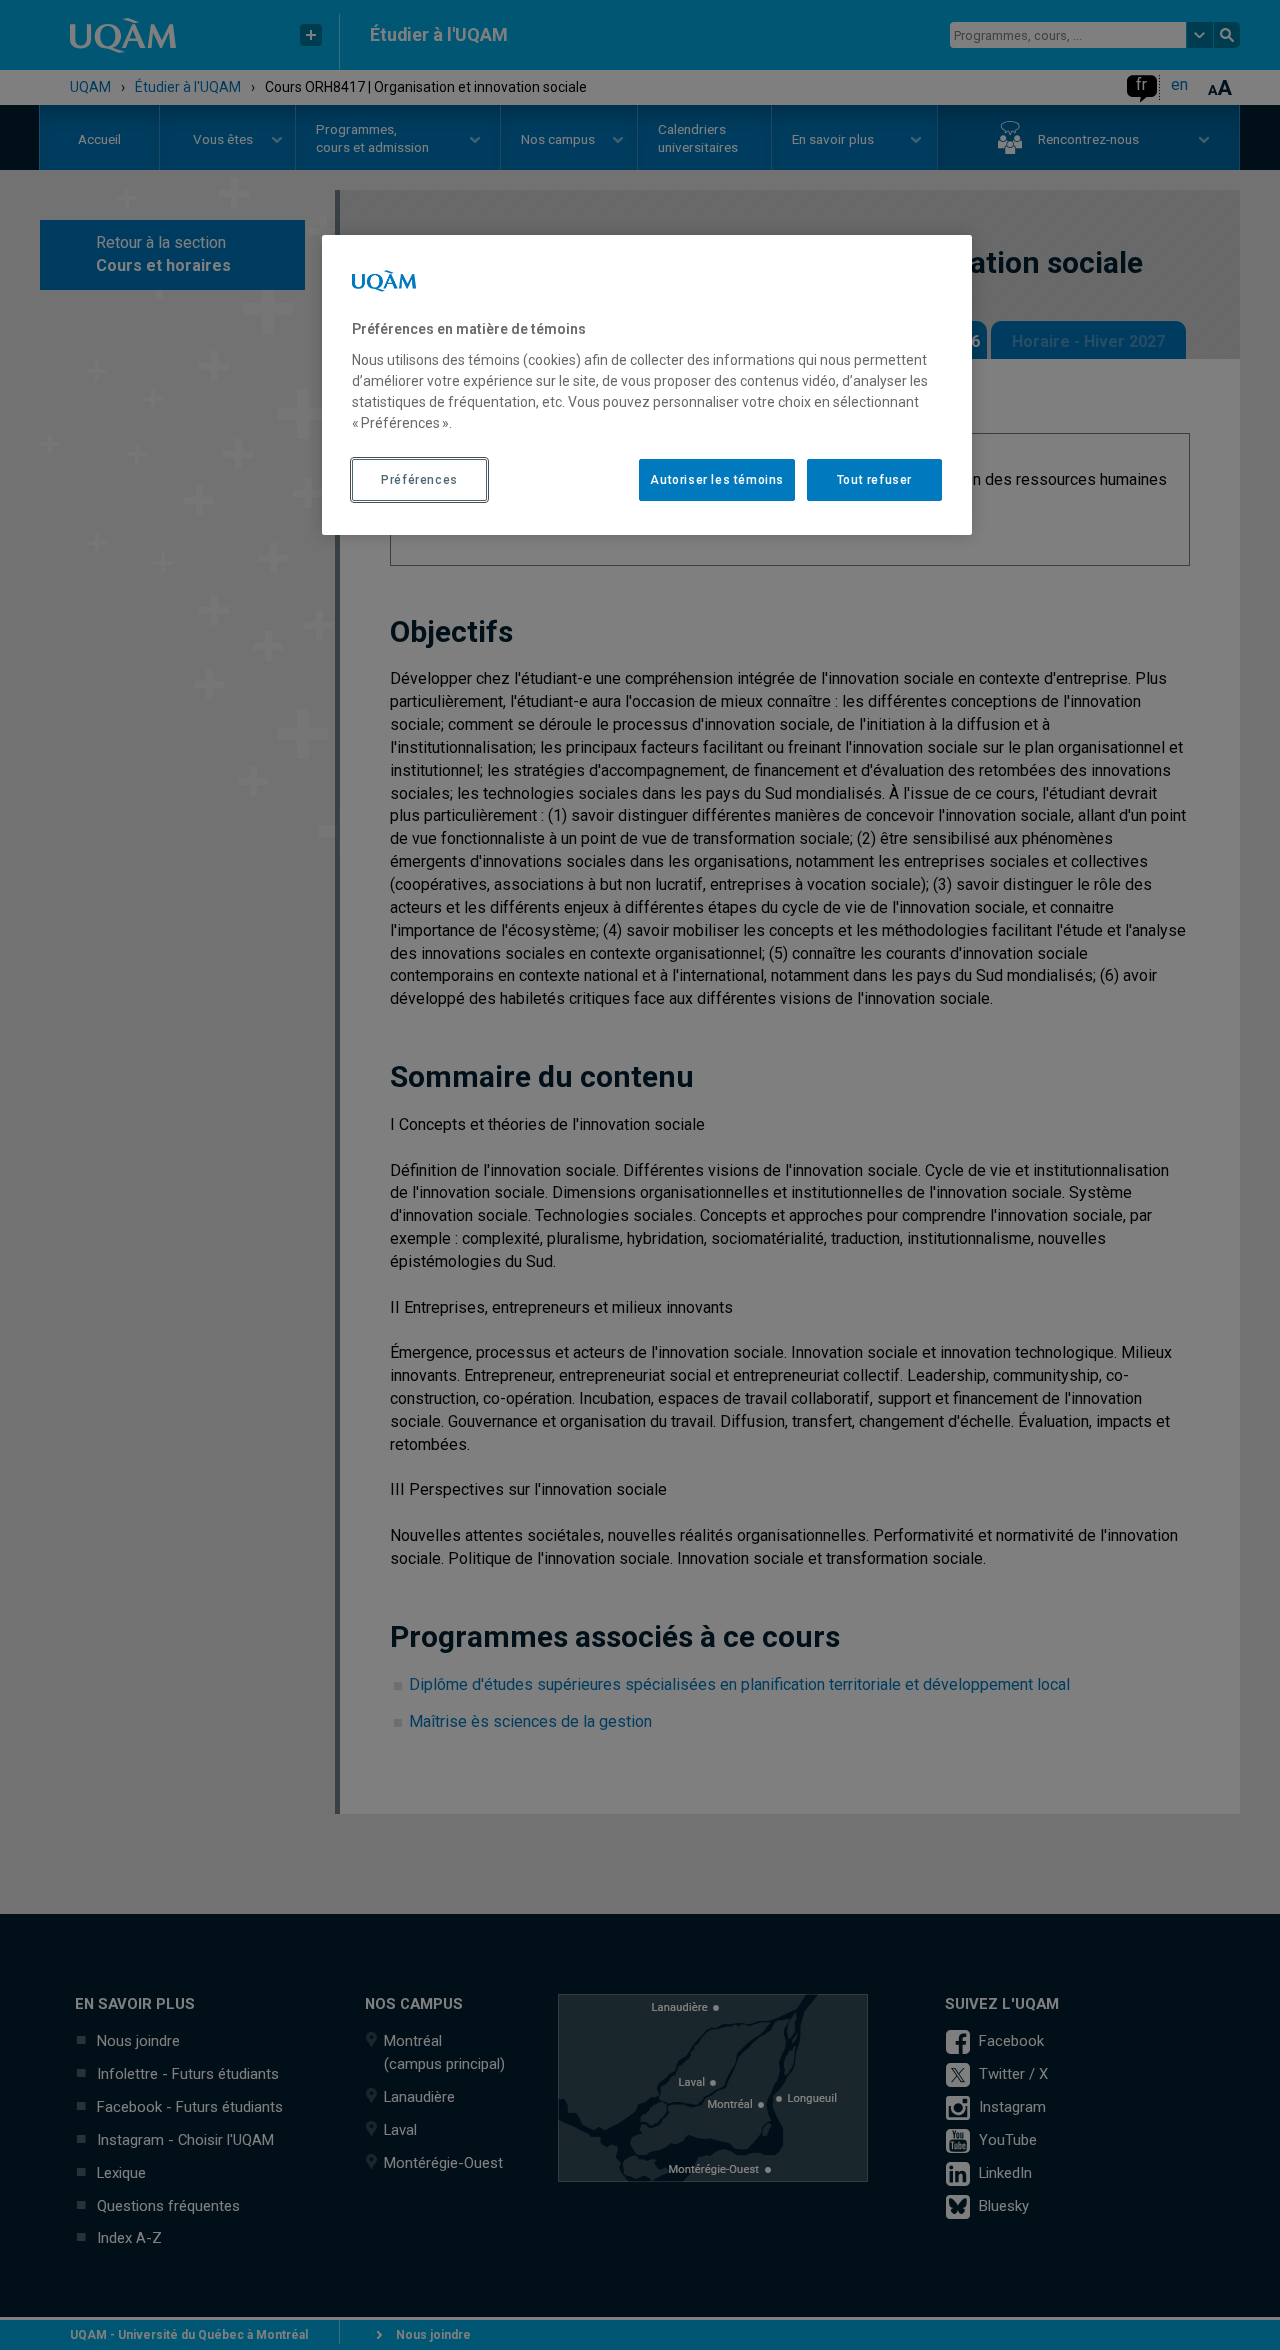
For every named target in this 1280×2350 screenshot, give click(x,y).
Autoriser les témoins (717, 480)
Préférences (419, 480)
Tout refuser (874, 480)
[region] (647, 385)
